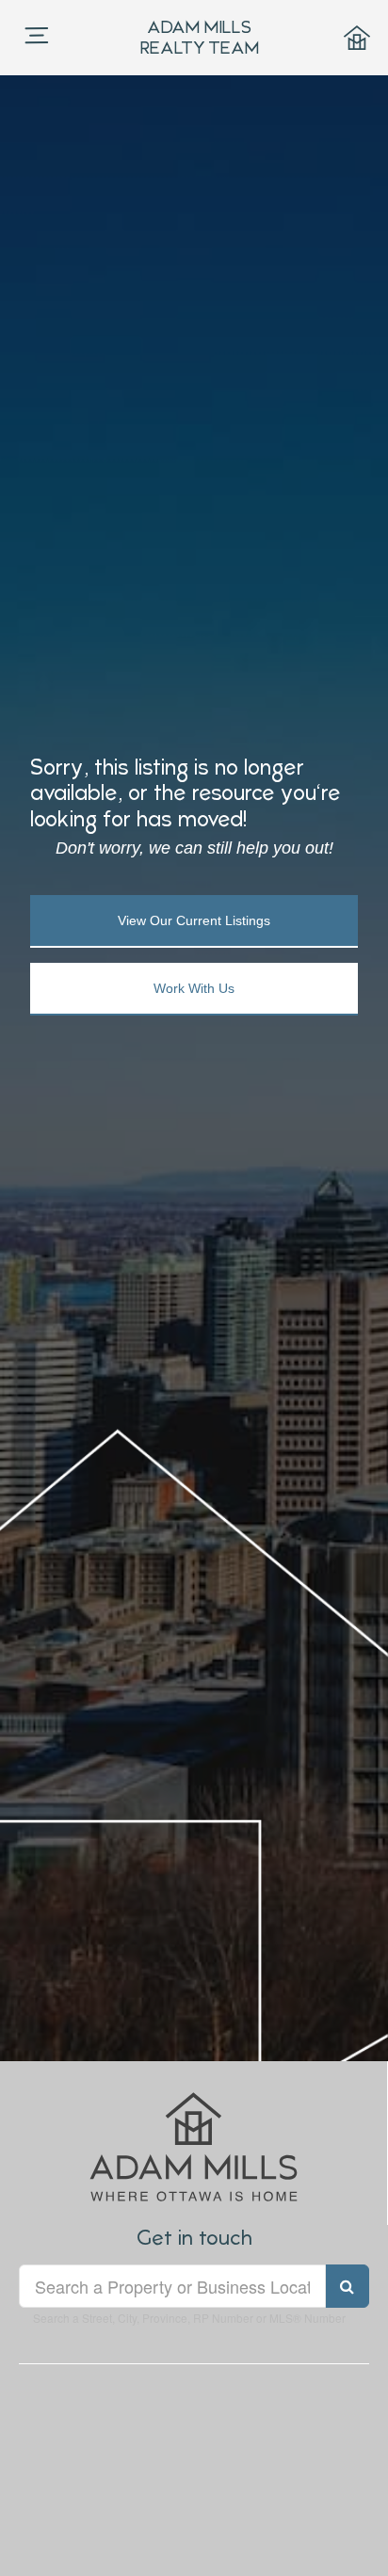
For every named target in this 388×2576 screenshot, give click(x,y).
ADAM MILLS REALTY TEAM (200, 37)
